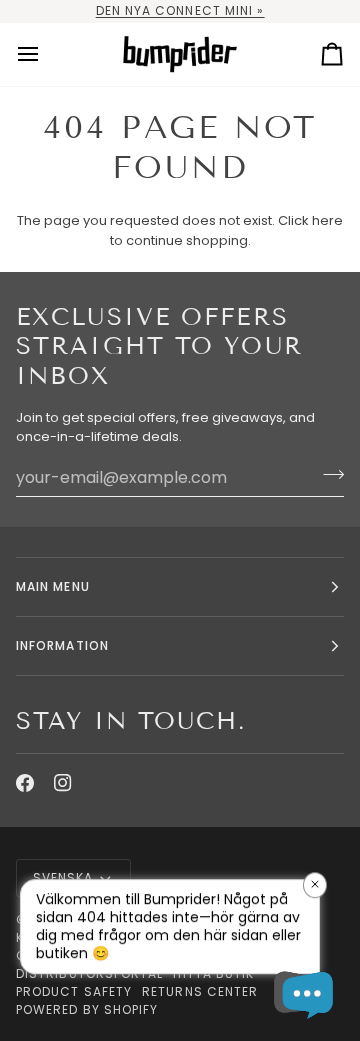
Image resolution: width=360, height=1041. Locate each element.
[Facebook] (25, 783)
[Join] (327, 475)
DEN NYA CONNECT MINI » (180, 10)
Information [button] (62, 645)
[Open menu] (46, 54)
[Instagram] (63, 783)
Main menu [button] (53, 586)
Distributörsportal (89, 973)
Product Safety (74, 991)
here (327, 220)
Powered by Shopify (87, 1009)
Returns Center (200, 991)
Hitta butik (213, 973)
